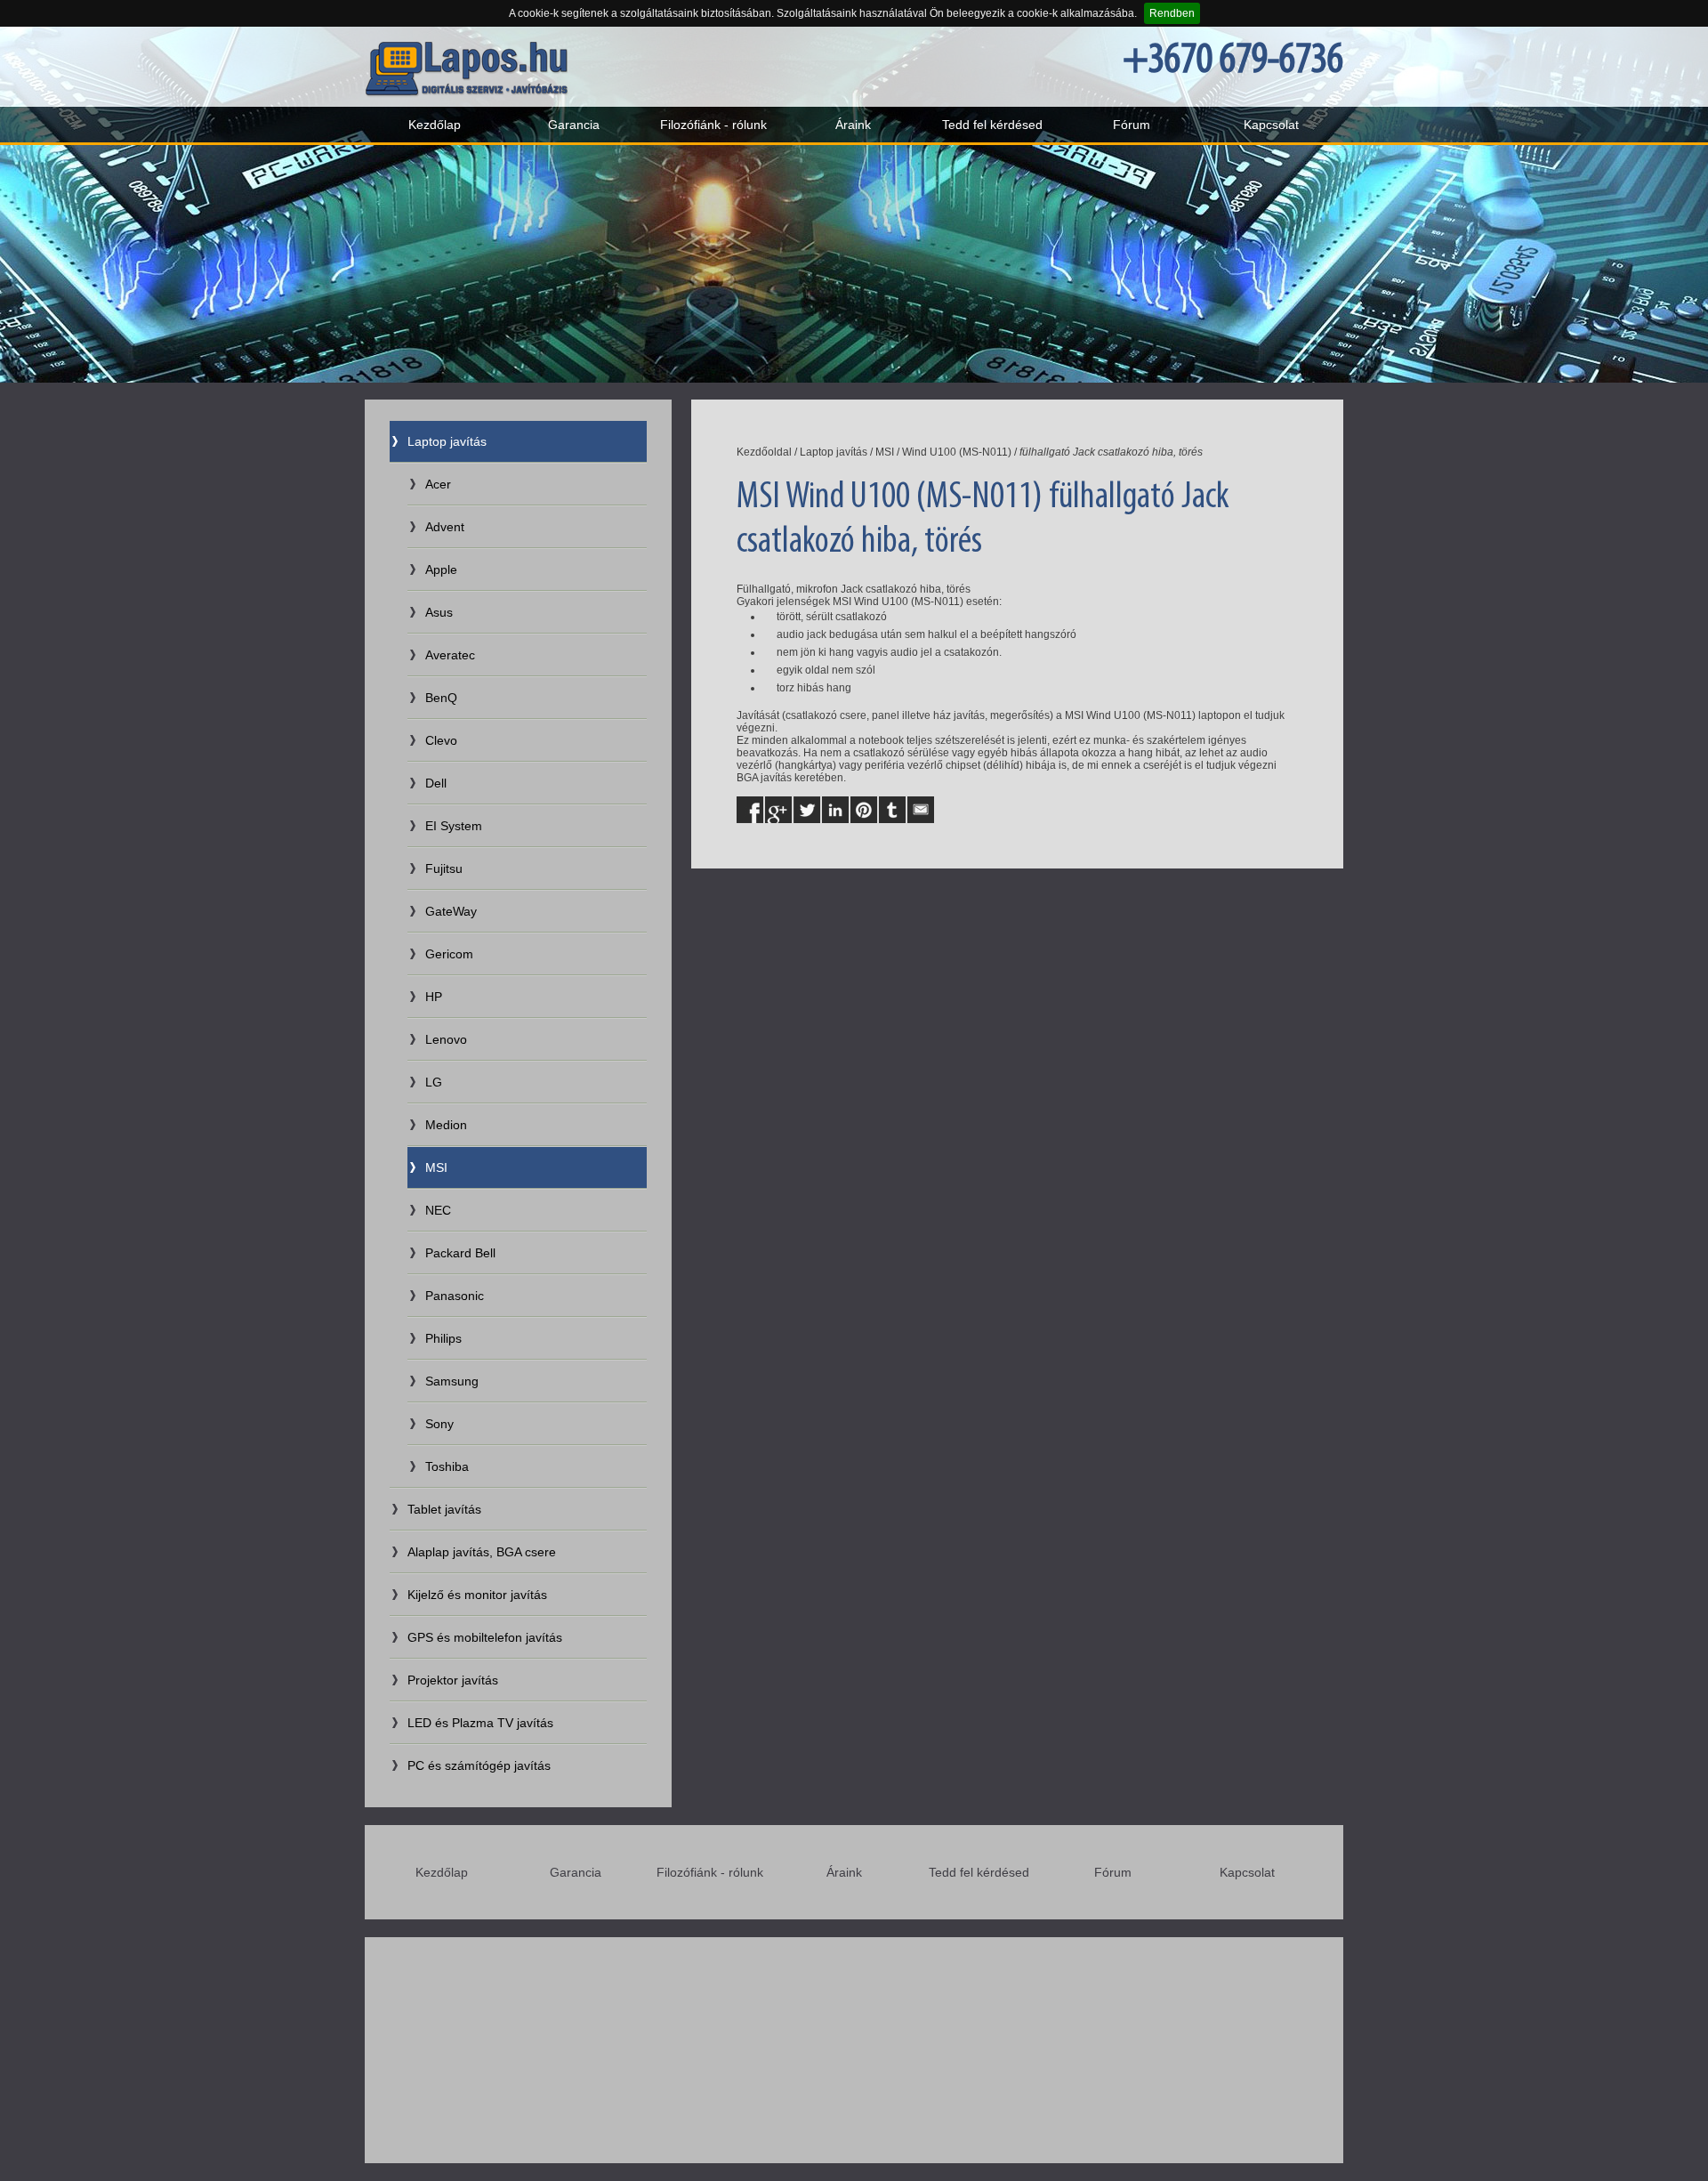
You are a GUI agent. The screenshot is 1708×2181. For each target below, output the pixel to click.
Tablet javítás (444, 1509)
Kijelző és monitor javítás (477, 1595)
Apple (441, 569)
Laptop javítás (447, 441)
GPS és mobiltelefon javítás (485, 1637)
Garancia (574, 125)
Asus (439, 612)
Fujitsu (444, 868)
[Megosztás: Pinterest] (864, 810)
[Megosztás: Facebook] (750, 810)
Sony (439, 1424)
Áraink (853, 125)
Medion (446, 1125)
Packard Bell (460, 1253)
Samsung (452, 1381)
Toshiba (447, 1466)
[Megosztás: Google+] (778, 810)
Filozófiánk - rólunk (713, 125)
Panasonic (455, 1296)
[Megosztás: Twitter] (807, 810)
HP (434, 997)
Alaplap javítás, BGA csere (482, 1552)
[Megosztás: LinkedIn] (835, 810)
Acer (438, 484)
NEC (438, 1210)
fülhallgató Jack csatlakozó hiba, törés (1111, 452)
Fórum (1132, 125)
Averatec (450, 655)
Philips (443, 1338)
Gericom (449, 954)
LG (434, 1082)
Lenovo (446, 1039)
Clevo (441, 740)
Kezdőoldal (764, 452)
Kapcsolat (1271, 125)
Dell (436, 783)
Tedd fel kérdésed (992, 125)
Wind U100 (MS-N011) (957, 452)
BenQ (441, 698)
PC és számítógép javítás (479, 1765)
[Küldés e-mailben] (921, 810)
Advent (445, 527)
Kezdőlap (435, 125)
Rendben (1172, 13)
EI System (454, 826)
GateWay (451, 911)
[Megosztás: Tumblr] (892, 810)
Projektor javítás (453, 1680)
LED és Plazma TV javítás (480, 1723)
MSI (436, 1167)
